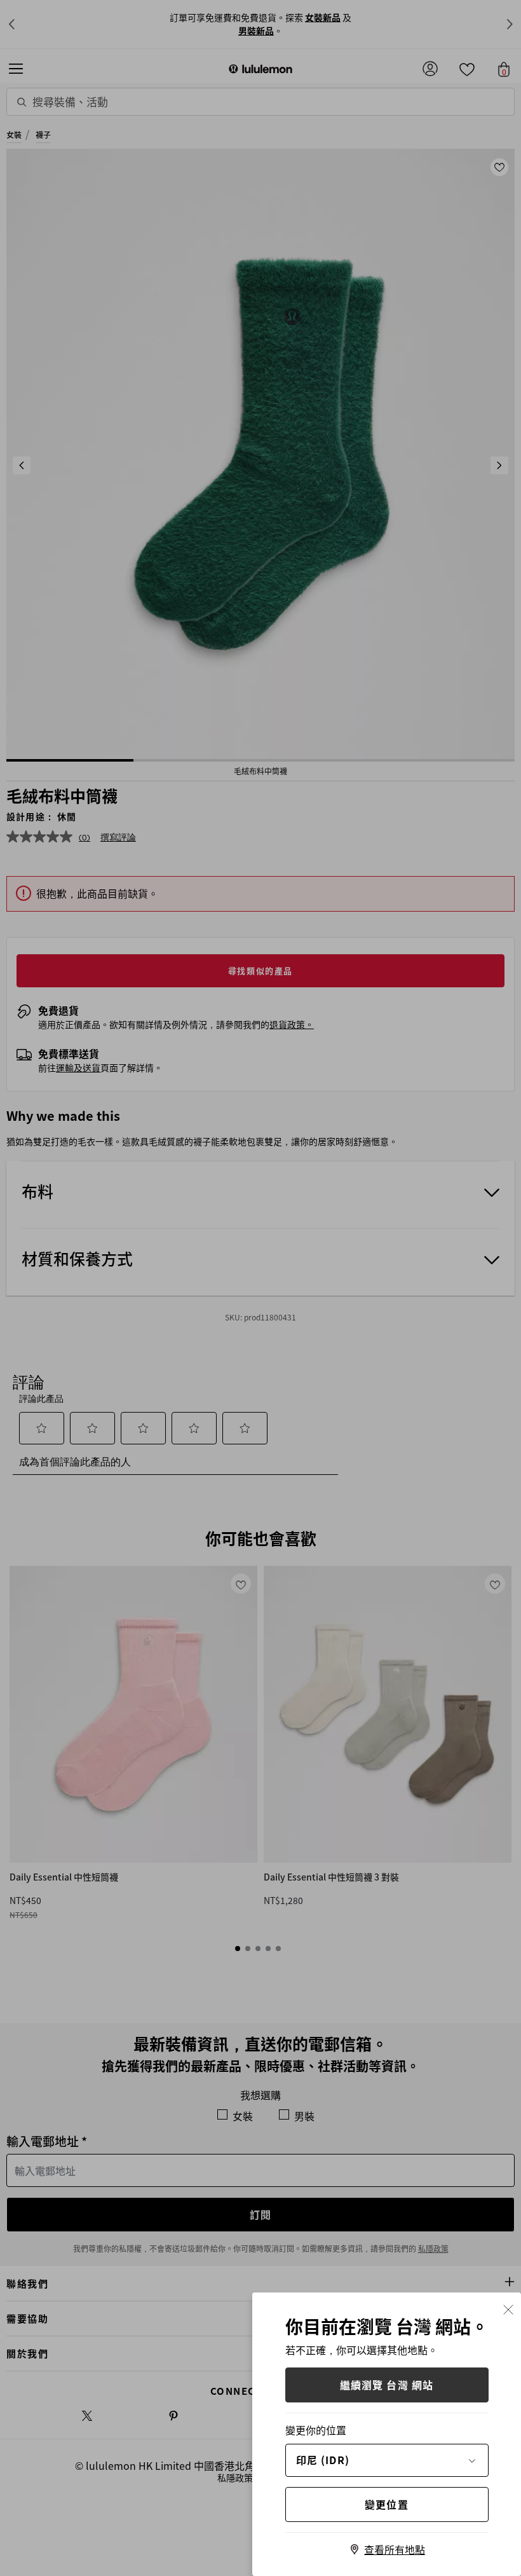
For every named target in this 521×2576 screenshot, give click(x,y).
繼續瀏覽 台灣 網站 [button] (387, 2385)
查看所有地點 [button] (395, 2549)
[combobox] (387, 2460)
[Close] (508, 2308)
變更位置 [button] (387, 2504)
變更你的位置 (316, 2430)
